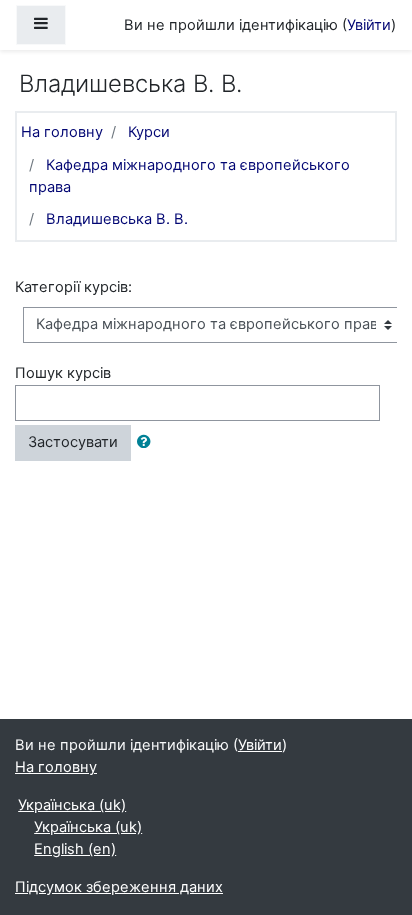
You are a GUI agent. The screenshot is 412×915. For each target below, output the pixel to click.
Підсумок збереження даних (119, 887)
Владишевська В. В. (117, 219)
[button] (148, 443)
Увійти (369, 25)
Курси (149, 132)
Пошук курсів (63, 373)
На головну (62, 132)
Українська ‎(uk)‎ (72, 805)
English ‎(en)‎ (75, 849)
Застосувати (73, 442)
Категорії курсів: (73, 287)
